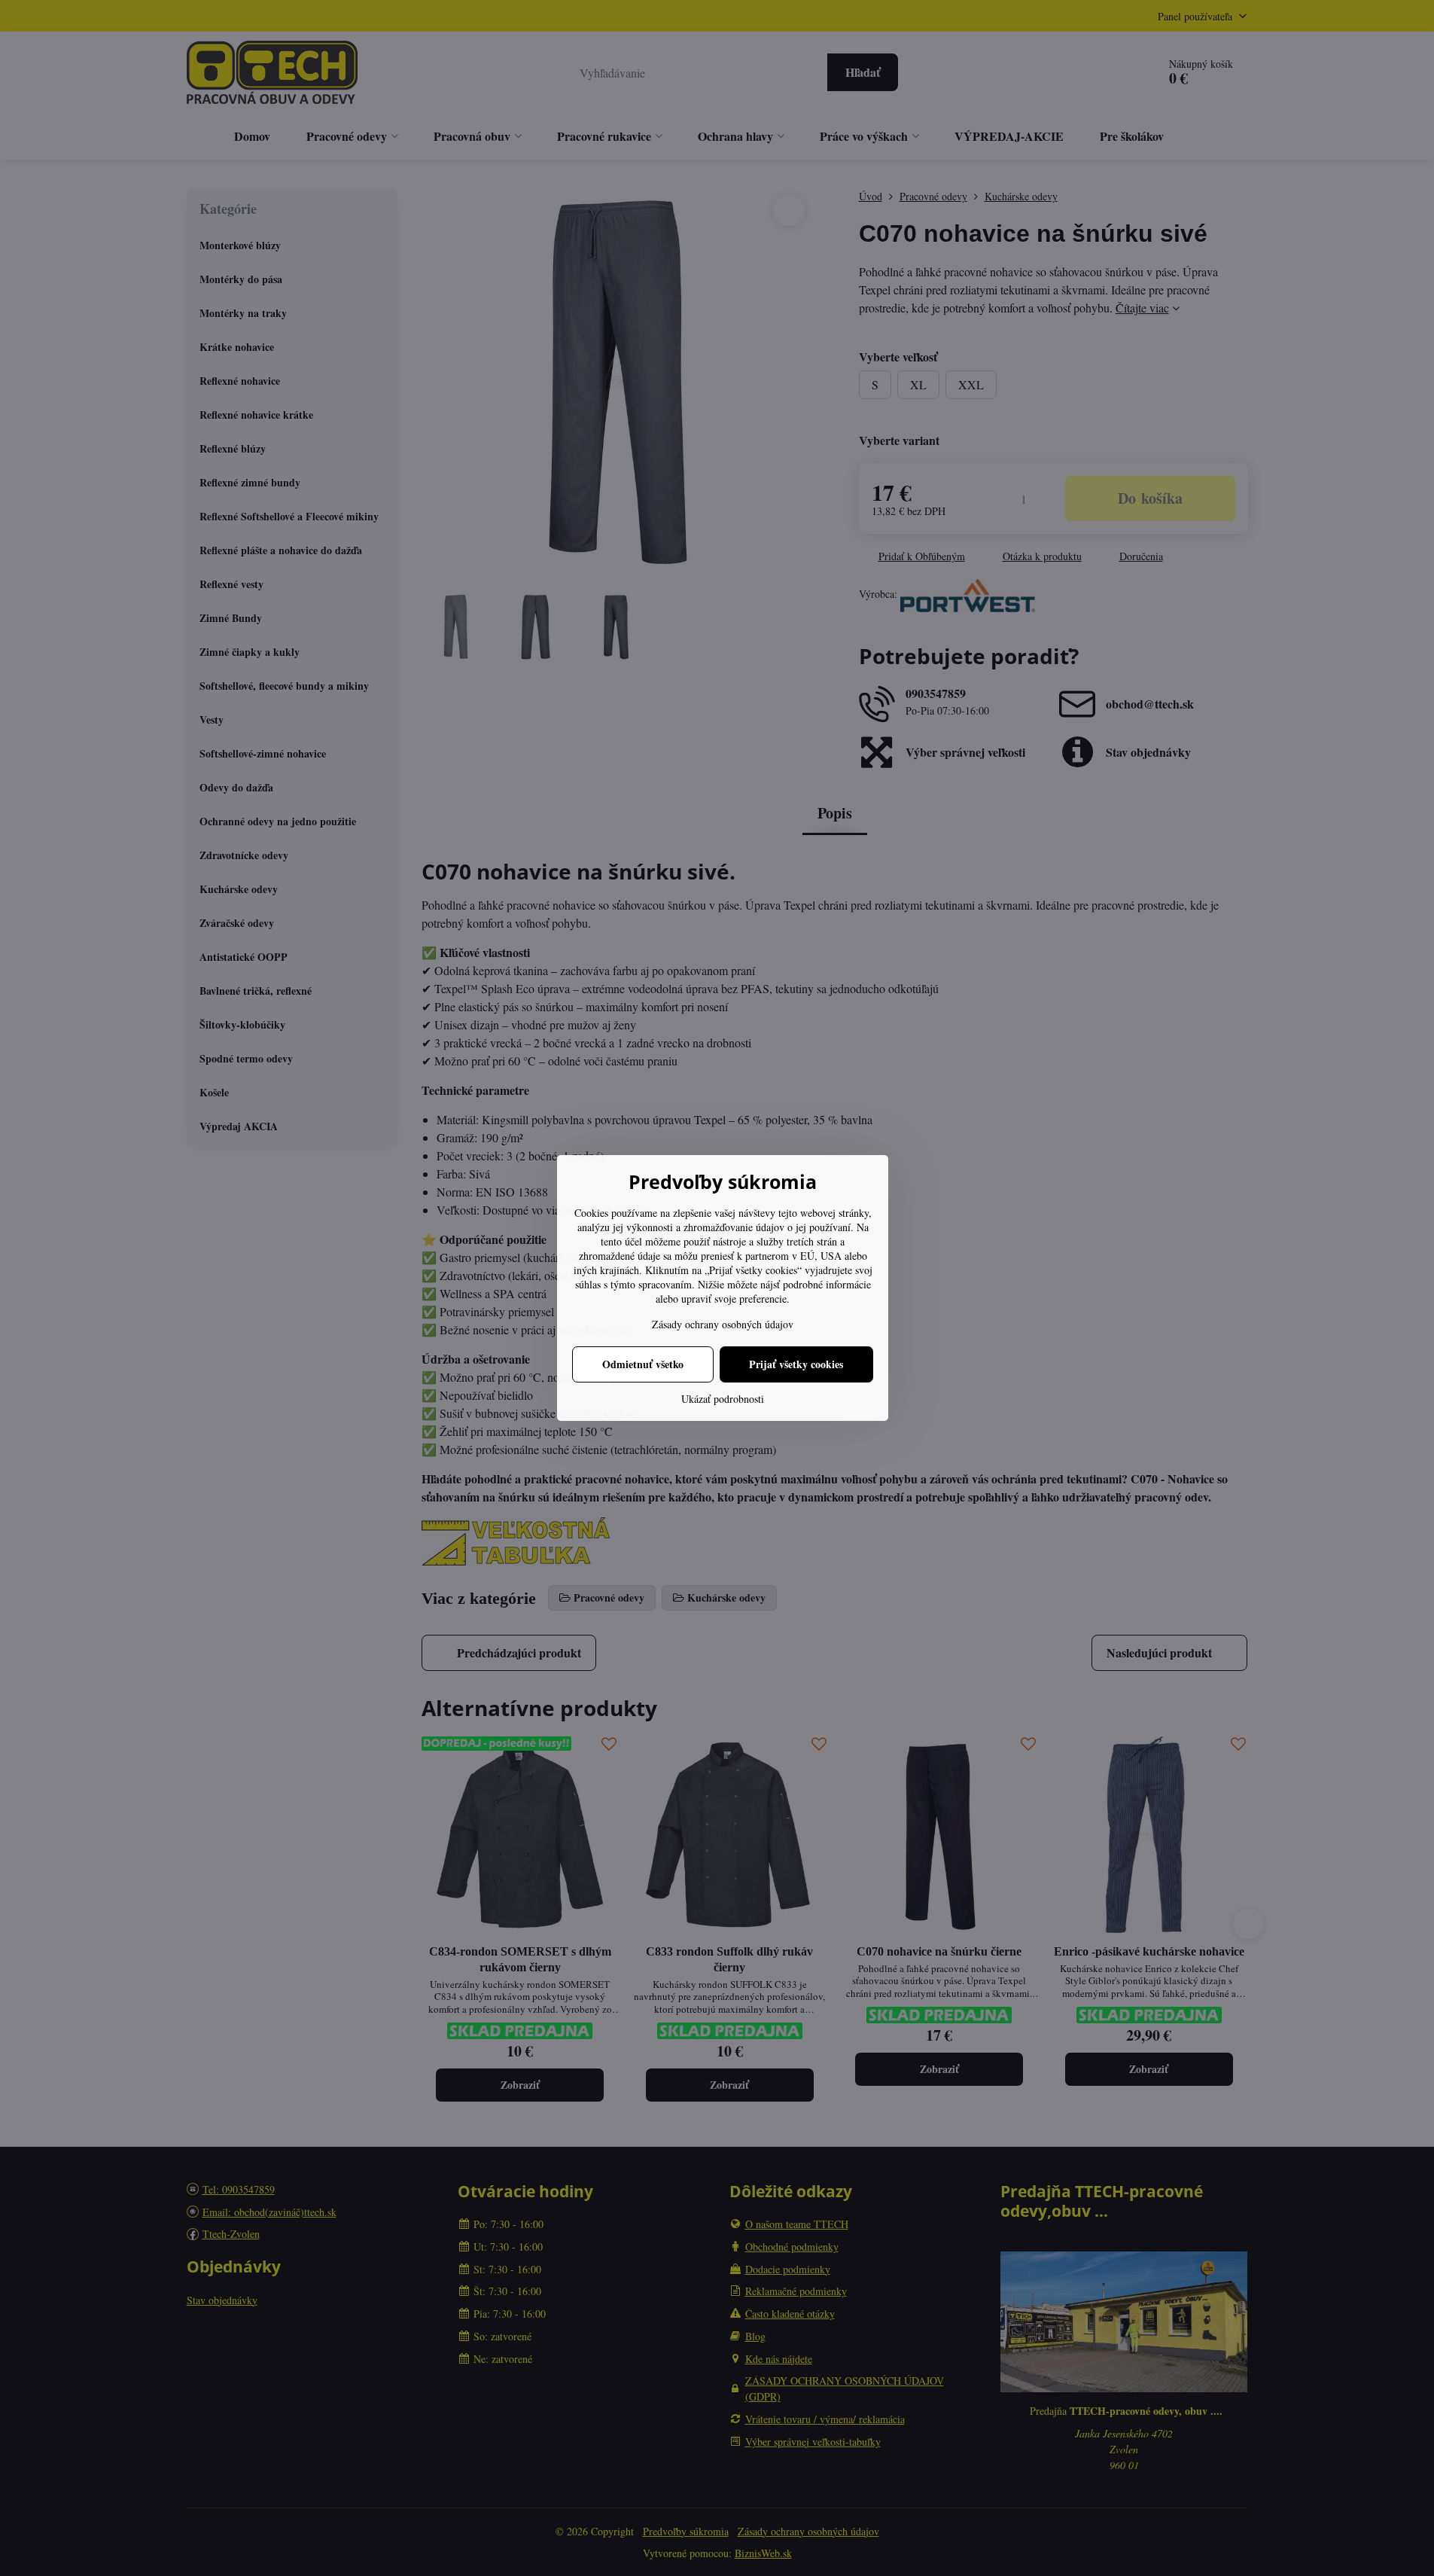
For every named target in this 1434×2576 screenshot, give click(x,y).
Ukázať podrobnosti (723, 1399)
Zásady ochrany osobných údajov (723, 1324)
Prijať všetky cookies (796, 1364)
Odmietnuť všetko (643, 1364)
